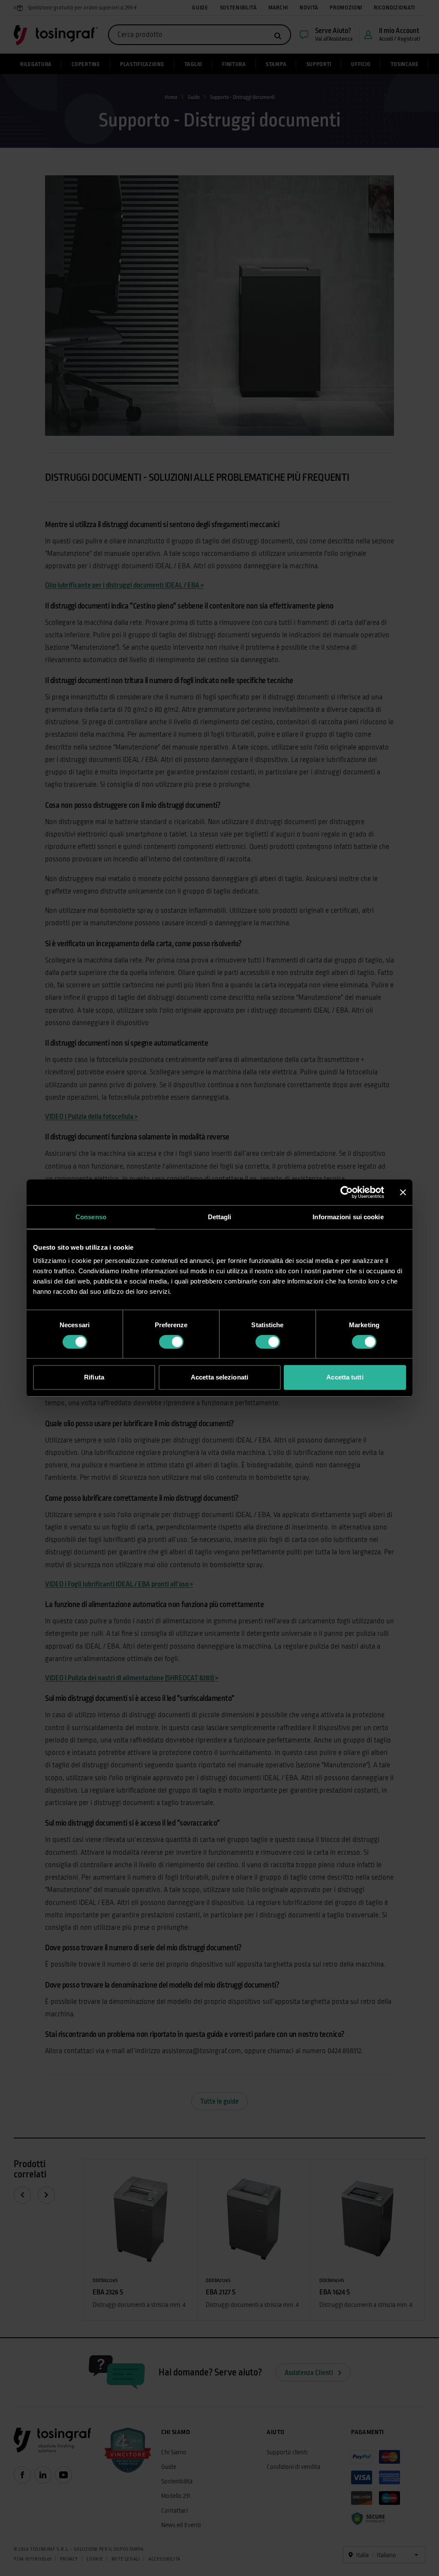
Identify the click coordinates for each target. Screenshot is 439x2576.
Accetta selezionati (219, 1377)
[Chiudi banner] (403, 1192)
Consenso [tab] (91, 1217)
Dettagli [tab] (220, 1217)
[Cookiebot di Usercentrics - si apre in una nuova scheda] (347, 1192)
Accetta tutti (345, 1377)
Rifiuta (94, 1377)
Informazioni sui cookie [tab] (348, 1217)
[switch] (171, 1342)
